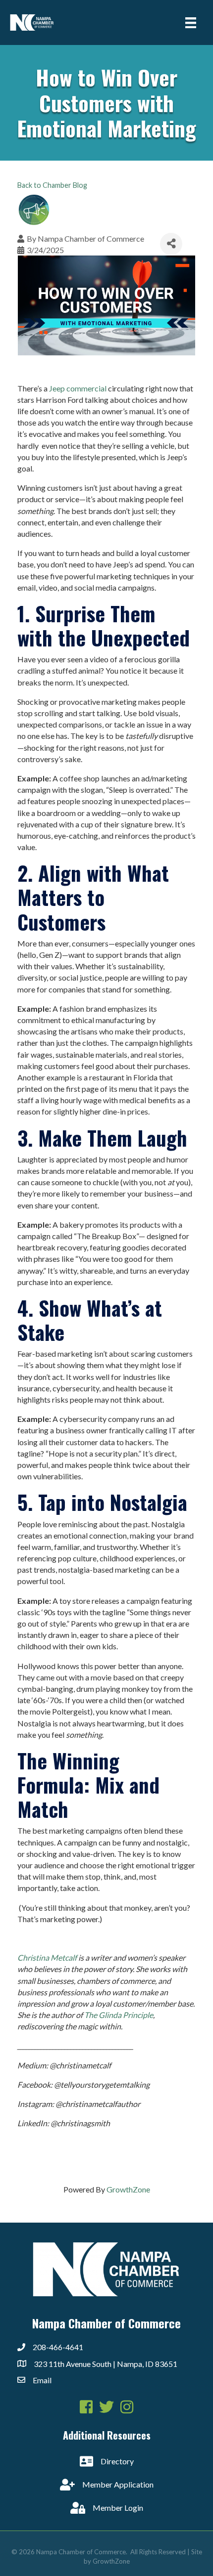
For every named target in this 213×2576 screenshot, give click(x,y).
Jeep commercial (78, 388)
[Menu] (191, 22)
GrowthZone (128, 2189)
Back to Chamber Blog (52, 185)
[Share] (171, 244)
